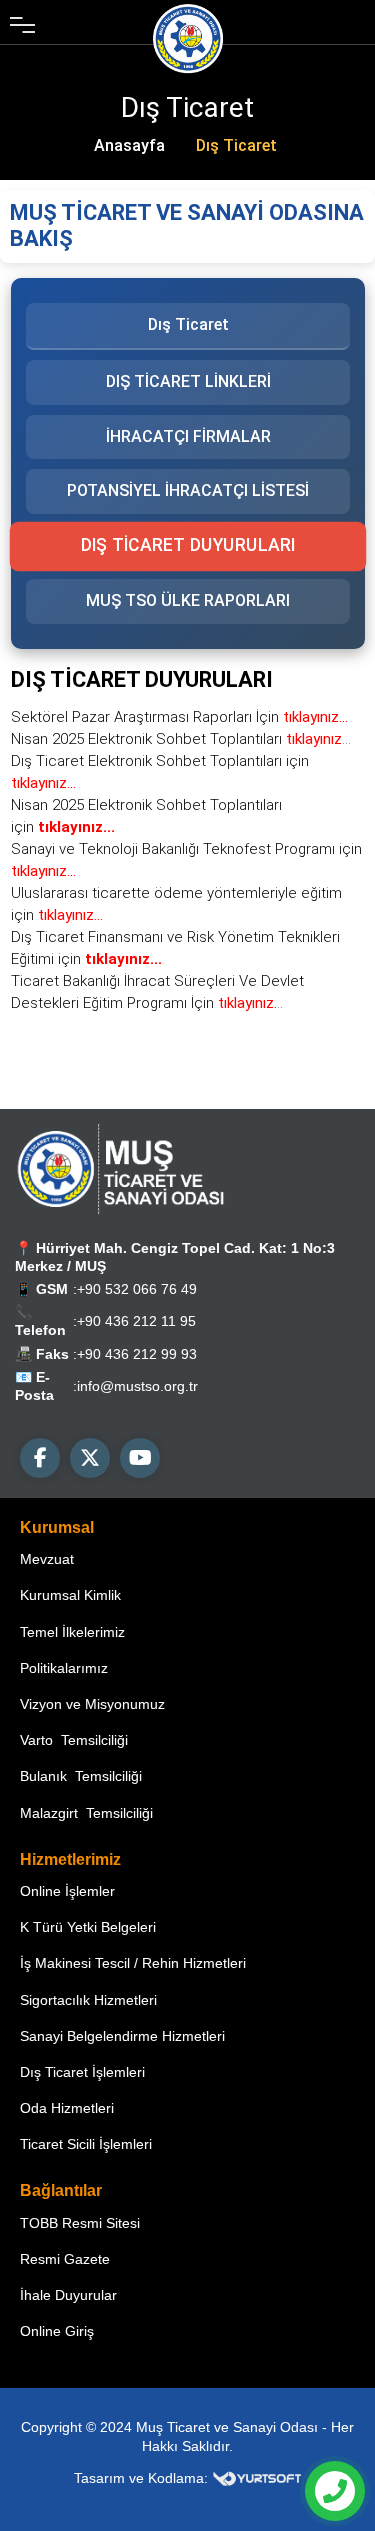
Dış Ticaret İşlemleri (82, 2072)
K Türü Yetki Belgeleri (88, 1927)
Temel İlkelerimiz (72, 1632)
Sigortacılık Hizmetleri (88, 2000)
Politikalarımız (64, 1668)
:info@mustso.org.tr (135, 1386)
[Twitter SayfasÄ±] (90, 1458)
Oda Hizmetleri (67, 2108)
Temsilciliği (74, 1740)
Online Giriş (57, 2331)
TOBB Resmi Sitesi (80, 2223)
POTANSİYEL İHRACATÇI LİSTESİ (188, 490)
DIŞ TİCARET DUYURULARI (187, 545)
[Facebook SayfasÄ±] (40, 1458)
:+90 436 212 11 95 (134, 1321)
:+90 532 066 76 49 (135, 1289)
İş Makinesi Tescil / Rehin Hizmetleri (133, 1963)
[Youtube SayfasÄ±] (140, 1458)
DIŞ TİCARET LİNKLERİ (187, 381)
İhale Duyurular (68, 2295)
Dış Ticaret (236, 145)
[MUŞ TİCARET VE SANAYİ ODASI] (120, 1169)
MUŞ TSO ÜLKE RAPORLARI (188, 600)
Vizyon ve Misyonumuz (92, 1704)
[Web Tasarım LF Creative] (257, 2478)
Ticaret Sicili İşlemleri (86, 2144)
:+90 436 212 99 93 (135, 1354)
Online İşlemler (67, 1891)
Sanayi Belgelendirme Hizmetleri (122, 2036)
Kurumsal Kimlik (70, 1595)
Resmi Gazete (65, 2259)
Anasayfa (129, 145)
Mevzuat (47, 1559)
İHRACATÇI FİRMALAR (187, 435)
